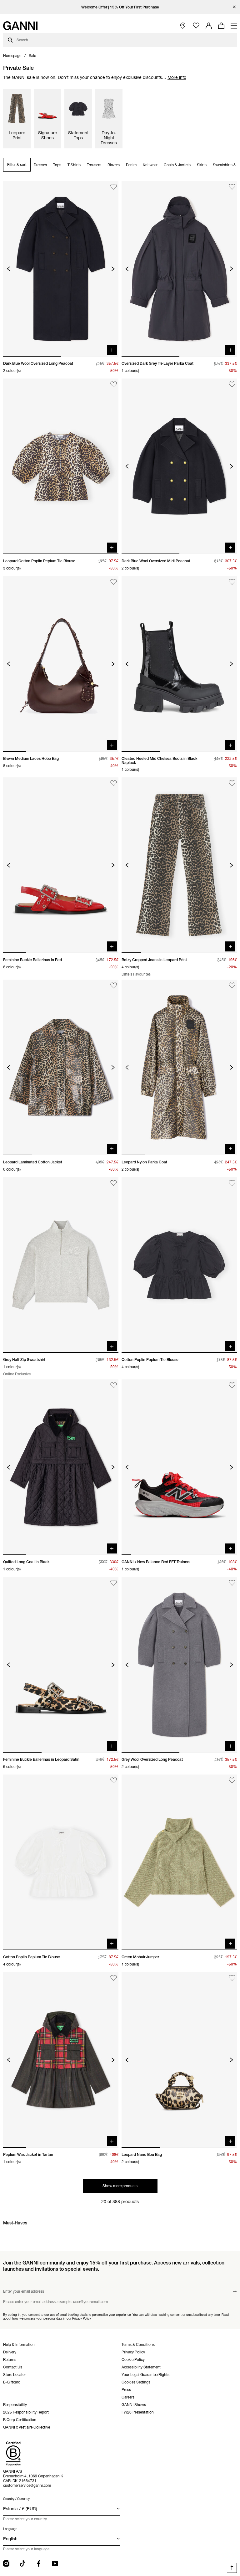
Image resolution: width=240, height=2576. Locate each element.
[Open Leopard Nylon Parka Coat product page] (179, 1067)
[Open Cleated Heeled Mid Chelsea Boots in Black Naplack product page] (179, 664)
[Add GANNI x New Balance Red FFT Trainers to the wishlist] (232, 1385)
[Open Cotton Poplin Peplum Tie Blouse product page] (179, 1265)
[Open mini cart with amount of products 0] (221, 26)
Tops (57, 165)
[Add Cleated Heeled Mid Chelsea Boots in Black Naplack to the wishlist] (232, 582)
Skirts (202, 165)
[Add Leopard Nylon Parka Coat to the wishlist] (232, 985)
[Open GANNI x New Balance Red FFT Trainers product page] (179, 1467)
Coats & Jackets (177, 165)
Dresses (40, 165)
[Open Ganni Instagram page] (6, 2563)
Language (10, 2529)
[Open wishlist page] (196, 26)
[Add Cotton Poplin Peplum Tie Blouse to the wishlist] (232, 1183)
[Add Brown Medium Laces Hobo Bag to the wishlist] (114, 582)
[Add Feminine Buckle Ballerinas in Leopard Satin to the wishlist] (114, 1583)
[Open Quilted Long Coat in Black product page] (61, 1467)
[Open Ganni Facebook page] (39, 2563)
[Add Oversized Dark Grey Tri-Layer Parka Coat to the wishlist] (232, 187)
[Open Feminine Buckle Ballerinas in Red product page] (61, 865)
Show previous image (9, 269)
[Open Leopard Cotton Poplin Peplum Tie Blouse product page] (61, 466)
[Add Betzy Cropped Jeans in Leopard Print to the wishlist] (232, 783)
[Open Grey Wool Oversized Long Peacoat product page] (179, 1665)
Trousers (94, 165)
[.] (120, 7)
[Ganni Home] (20, 26)
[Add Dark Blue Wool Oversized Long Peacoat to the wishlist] (114, 187)
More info (177, 77)
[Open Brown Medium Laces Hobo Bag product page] (61, 664)
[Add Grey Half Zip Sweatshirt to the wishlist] (114, 1183)
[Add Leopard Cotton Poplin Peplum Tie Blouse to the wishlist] (114, 384)
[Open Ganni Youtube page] (55, 2563)
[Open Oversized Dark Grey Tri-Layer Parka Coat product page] (179, 269)
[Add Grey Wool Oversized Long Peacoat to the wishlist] (232, 1583)
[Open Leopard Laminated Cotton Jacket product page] (61, 1067)
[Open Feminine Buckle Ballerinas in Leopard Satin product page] (61, 1665)
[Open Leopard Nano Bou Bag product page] (179, 2060)
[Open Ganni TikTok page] (22, 2563)
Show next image (113, 269)
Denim (131, 165)
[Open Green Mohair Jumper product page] (179, 1862)
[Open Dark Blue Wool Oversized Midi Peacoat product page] (179, 466)
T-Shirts (74, 165)
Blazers (114, 165)
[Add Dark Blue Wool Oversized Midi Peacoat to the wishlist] (232, 384)
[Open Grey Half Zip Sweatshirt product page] (61, 1265)
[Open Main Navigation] (234, 26)
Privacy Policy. (82, 2318)
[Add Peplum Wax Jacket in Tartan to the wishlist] (114, 1978)
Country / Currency (16, 2499)
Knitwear (150, 165)
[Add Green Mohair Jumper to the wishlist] (232, 1780)
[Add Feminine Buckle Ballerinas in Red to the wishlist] (114, 783)
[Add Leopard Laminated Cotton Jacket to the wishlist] (114, 985)
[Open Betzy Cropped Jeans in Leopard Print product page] (179, 865)
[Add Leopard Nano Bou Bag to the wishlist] (232, 1978)
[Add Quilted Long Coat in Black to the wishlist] (114, 1385)
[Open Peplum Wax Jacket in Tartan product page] (61, 2060)
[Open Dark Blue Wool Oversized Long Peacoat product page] (61, 269)
